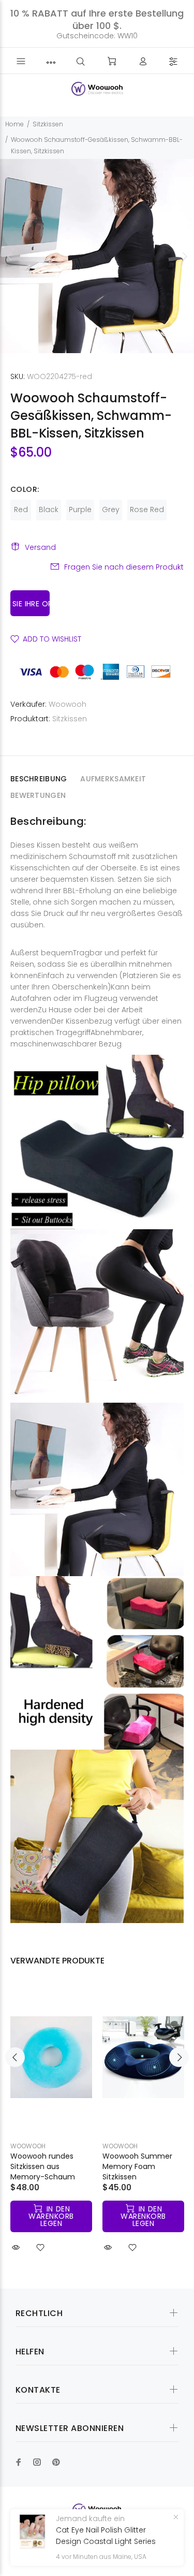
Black (49, 510)
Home (14, 124)
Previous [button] (10, 256)
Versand (40, 547)
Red (21, 510)
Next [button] (184, 256)
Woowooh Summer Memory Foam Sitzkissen (137, 2166)
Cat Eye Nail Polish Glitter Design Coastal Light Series (106, 2536)
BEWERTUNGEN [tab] (38, 795)
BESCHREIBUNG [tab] (39, 779)
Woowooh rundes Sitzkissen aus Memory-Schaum (43, 2166)
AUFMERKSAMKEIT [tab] (113, 779)
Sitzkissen (48, 124)
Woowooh (68, 704)
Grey (111, 510)
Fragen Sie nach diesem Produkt (124, 567)
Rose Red (147, 510)
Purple (80, 510)
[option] (97, 256)
